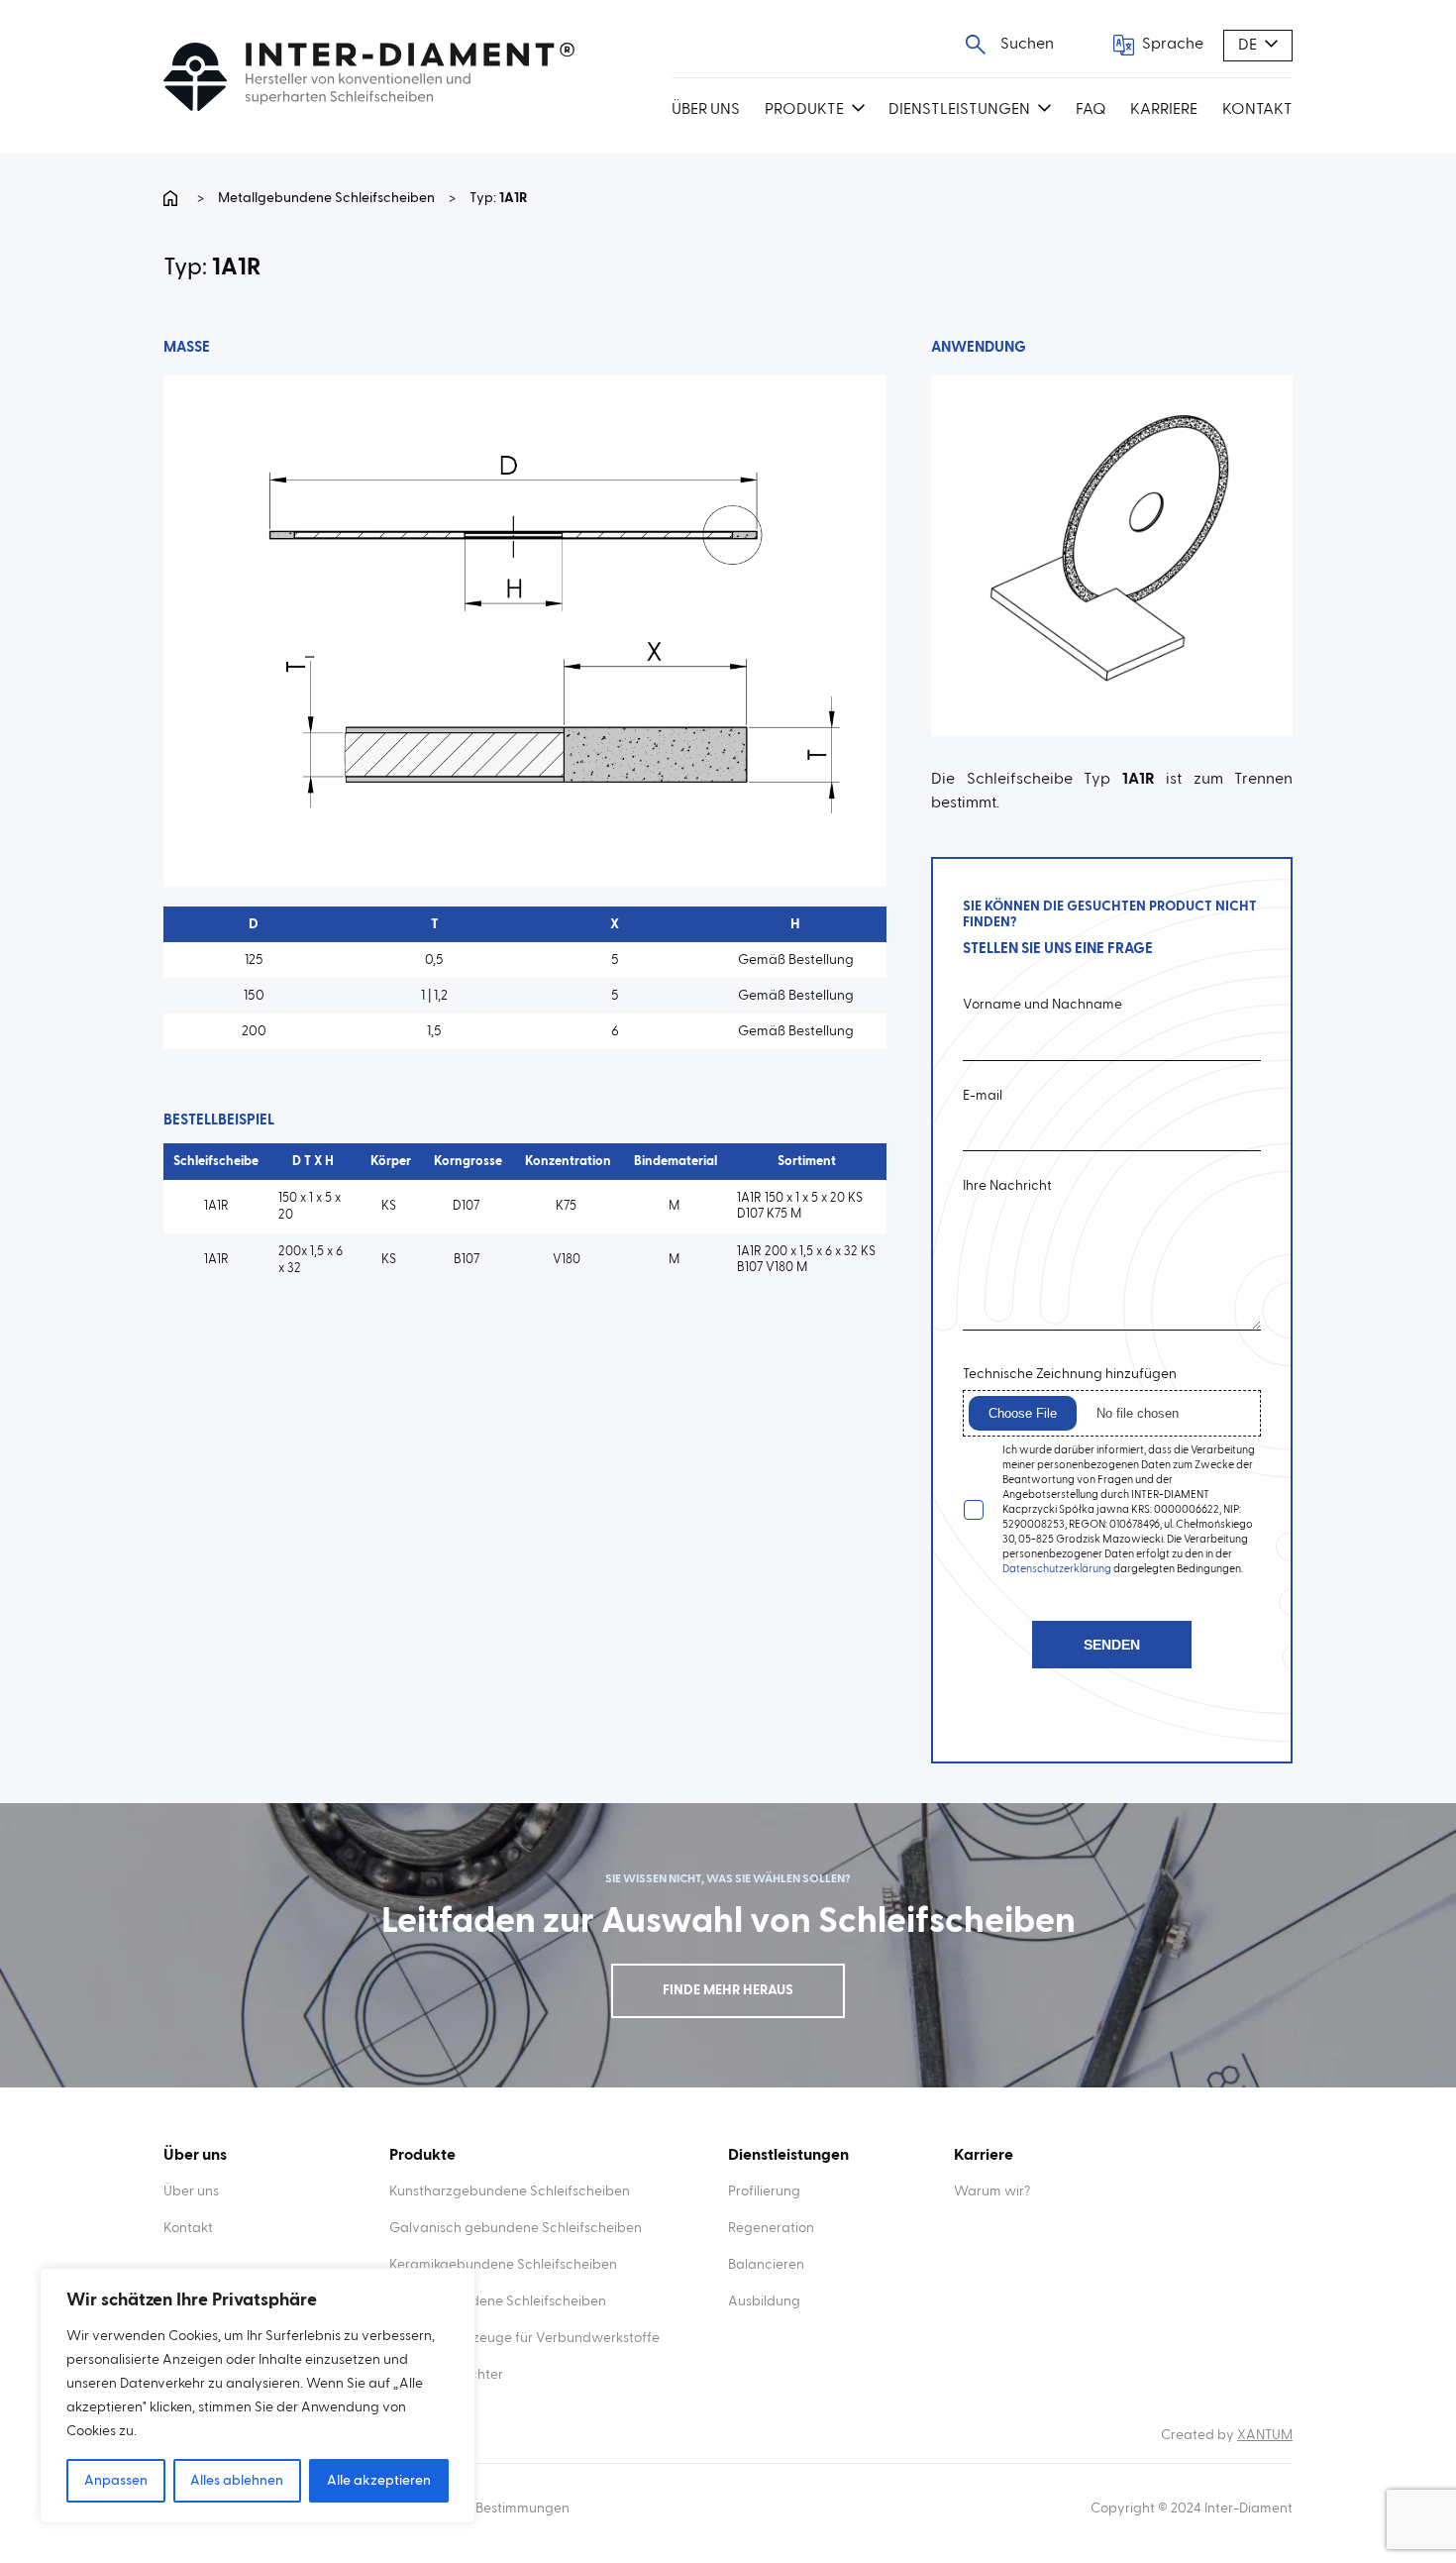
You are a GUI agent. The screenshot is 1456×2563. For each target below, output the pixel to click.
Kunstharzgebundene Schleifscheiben (510, 2191)
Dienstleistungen (959, 110)
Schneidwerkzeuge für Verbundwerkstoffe (524, 2338)
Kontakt (1257, 110)
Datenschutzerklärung (1057, 1569)
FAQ (1091, 110)
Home (173, 198)
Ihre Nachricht (1007, 1186)
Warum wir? (992, 2191)
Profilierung (764, 2191)
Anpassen (116, 2481)
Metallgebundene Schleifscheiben (326, 198)
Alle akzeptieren (379, 2481)
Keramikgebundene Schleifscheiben (503, 2265)
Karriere (1164, 110)
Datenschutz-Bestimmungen (479, 2509)
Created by (1227, 2435)
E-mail (983, 1096)
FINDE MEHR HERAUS (728, 1990)
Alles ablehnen (237, 2481)
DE (1248, 46)
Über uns (706, 110)
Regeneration (771, 2228)
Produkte (804, 110)
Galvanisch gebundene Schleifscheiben (516, 2228)
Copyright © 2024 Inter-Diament (1192, 2509)
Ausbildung (764, 2301)
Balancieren (766, 2265)
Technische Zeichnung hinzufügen (1070, 1374)
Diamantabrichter (446, 2375)
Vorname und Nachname (1042, 1005)
